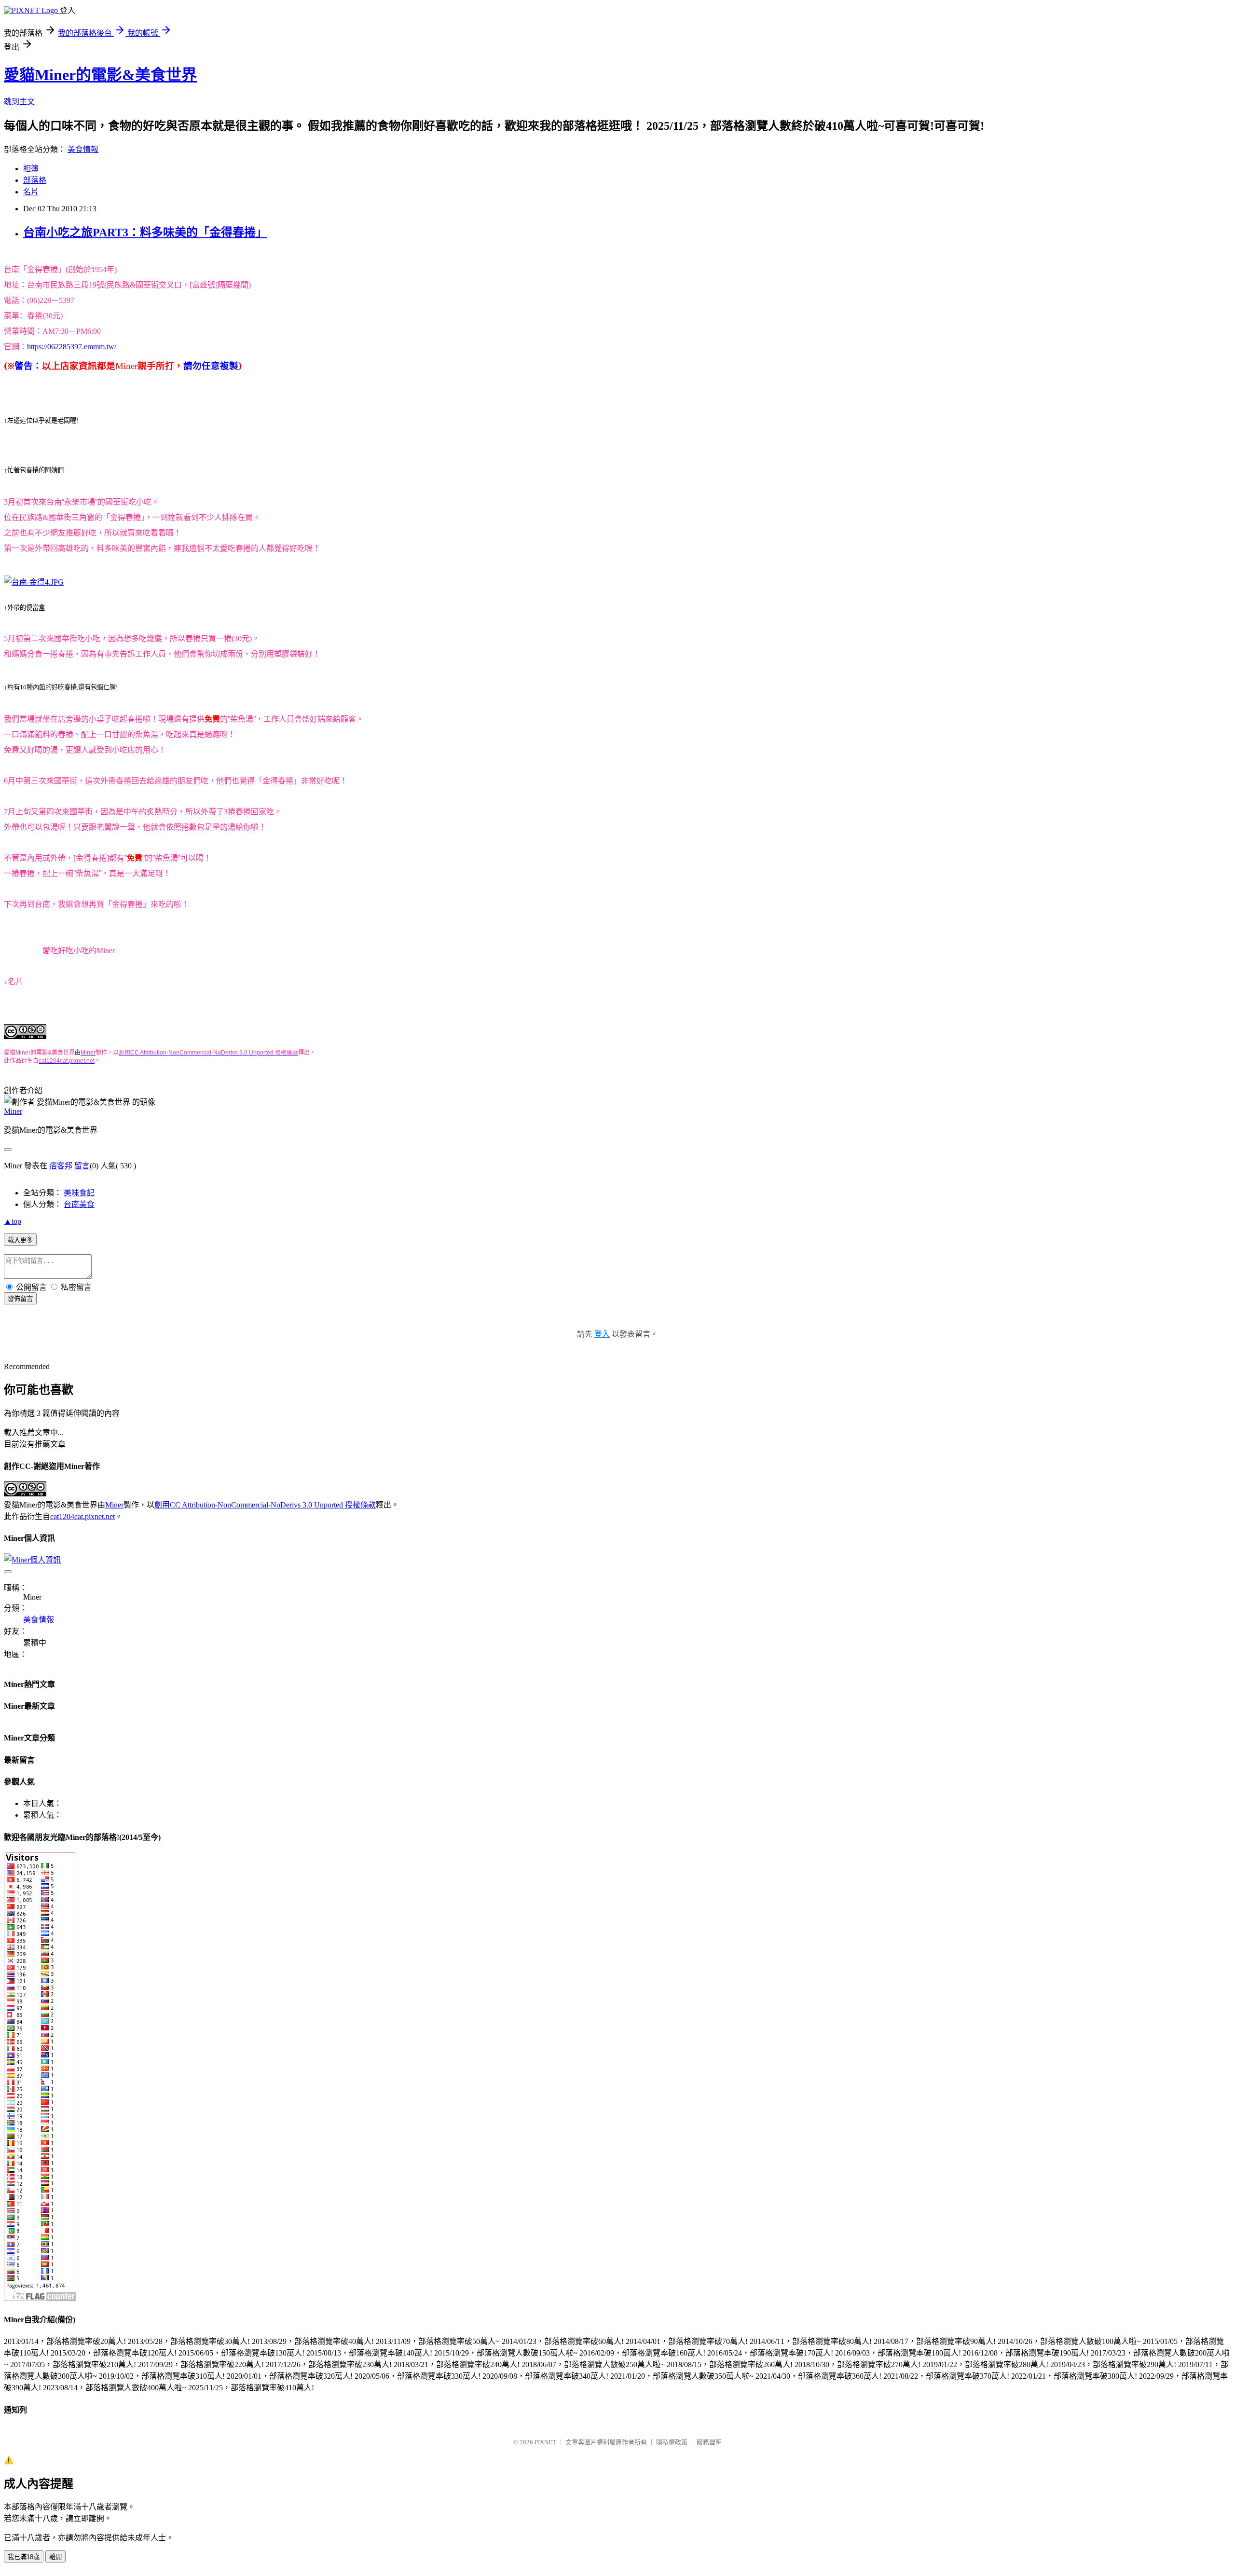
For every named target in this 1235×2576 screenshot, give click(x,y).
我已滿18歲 (24, 2557)
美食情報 (83, 149)
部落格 (35, 180)
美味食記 (79, 1193)
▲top (13, 1221)
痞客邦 (61, 1166)
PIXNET (545, 2442)
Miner (13, 1111)
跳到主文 (19, 102)
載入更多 (20, 1240)
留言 (82, 1166)
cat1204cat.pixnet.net (82, 1516)
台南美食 (79, 1204)
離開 (55, 2557)
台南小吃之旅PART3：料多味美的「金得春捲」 (145, 233)
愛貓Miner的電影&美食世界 (100, 75)
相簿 (31, 169)
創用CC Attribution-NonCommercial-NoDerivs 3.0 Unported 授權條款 (265, 1505)
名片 (31, 192)
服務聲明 (709, 2442)
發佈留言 (20, 1299)
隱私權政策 (672, 2442)
